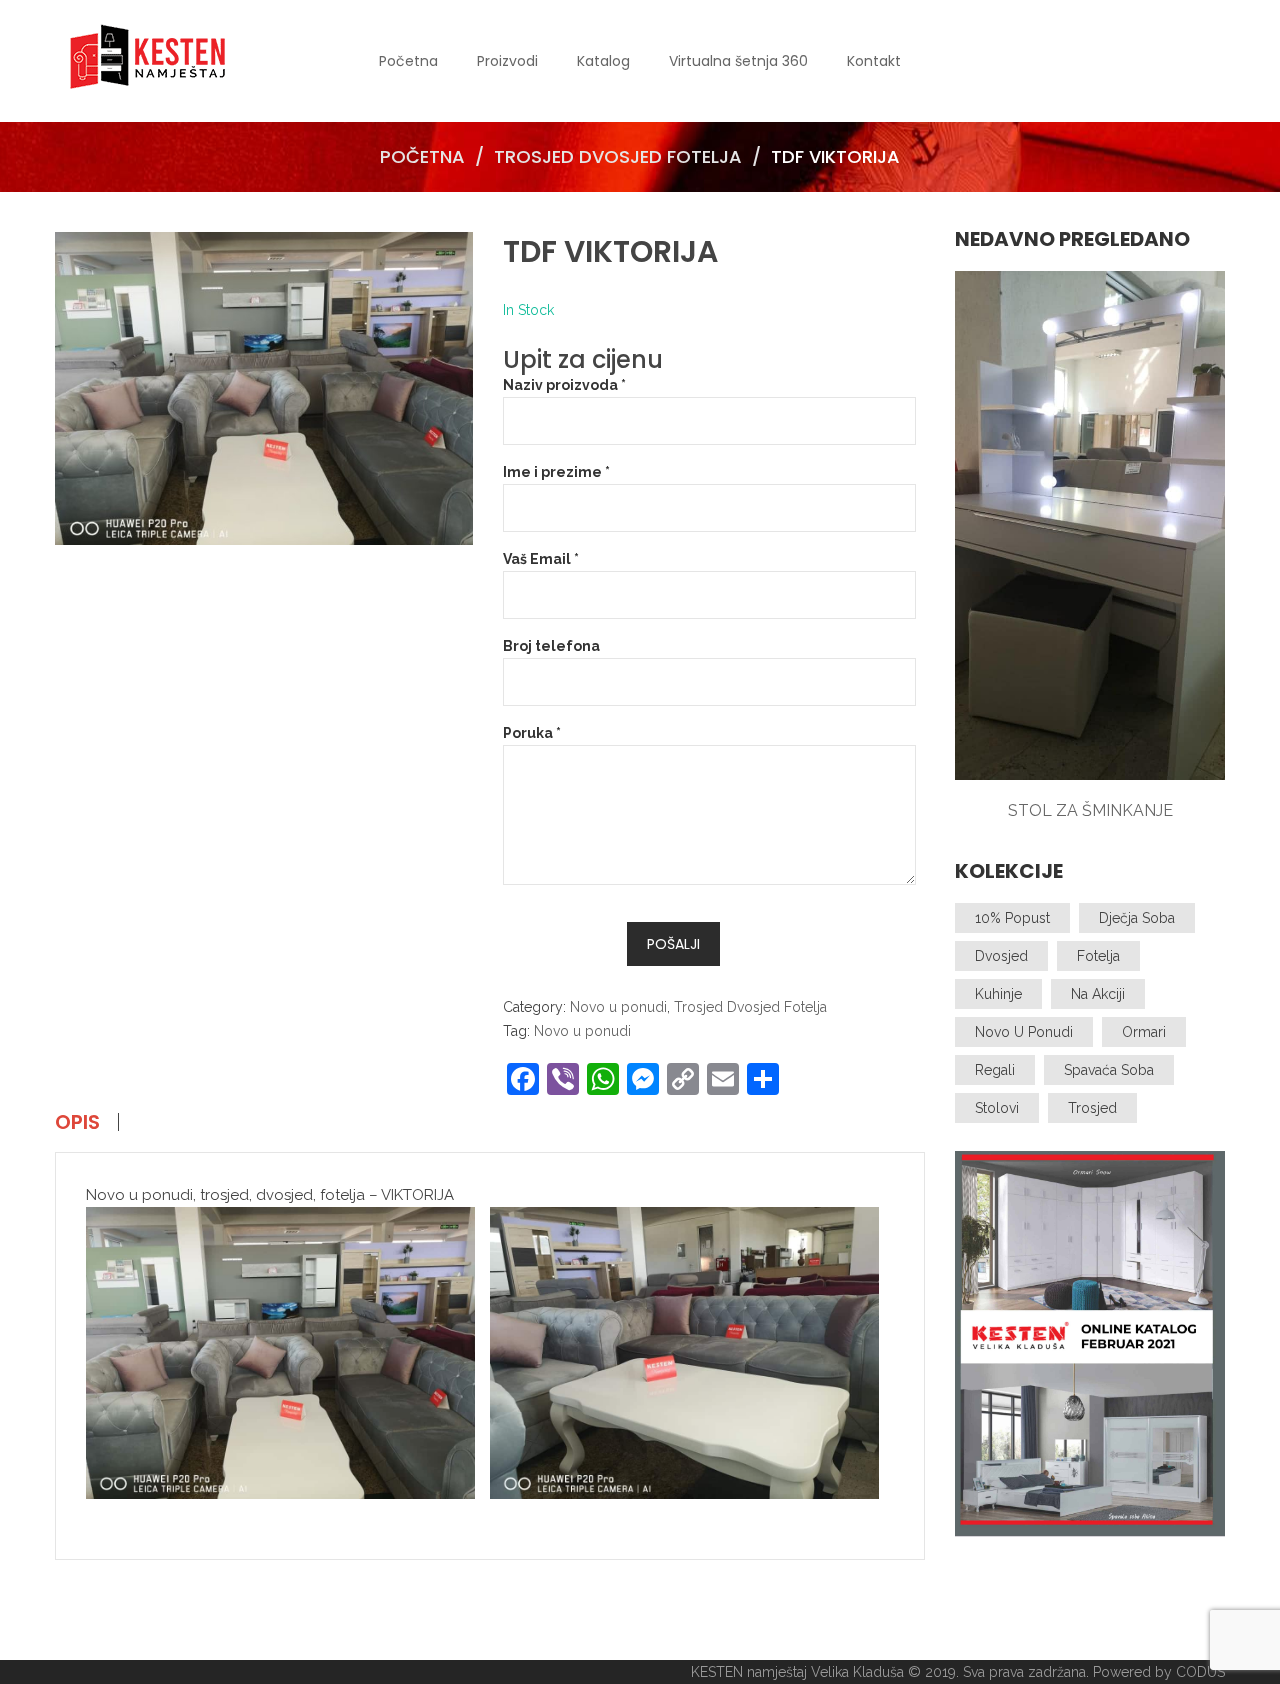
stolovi (997, 1108)
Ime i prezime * (556, 472)
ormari (1144, 1032)
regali (995, 1070)
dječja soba (1137, 918)
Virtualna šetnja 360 (738, 61)
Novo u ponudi (618, 1007)
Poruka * (532, 733)
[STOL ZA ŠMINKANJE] (1090, 525)
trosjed (1092, 1108)
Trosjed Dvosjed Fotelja (618, 156)
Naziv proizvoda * (564, 385)
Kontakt (874, 61)
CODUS (1200, 1672)
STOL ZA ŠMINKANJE (1090, 810)
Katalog (603, 61)
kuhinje (998, 994)
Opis (77, 1122)
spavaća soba (1109, 1070)
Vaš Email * (541, 559)
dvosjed (1001, 956)
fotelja (1098, 956)
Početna (408, 61)
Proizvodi (507, 61)
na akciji (1098, 994)
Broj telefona (551, 646)
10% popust (1012, 918)
